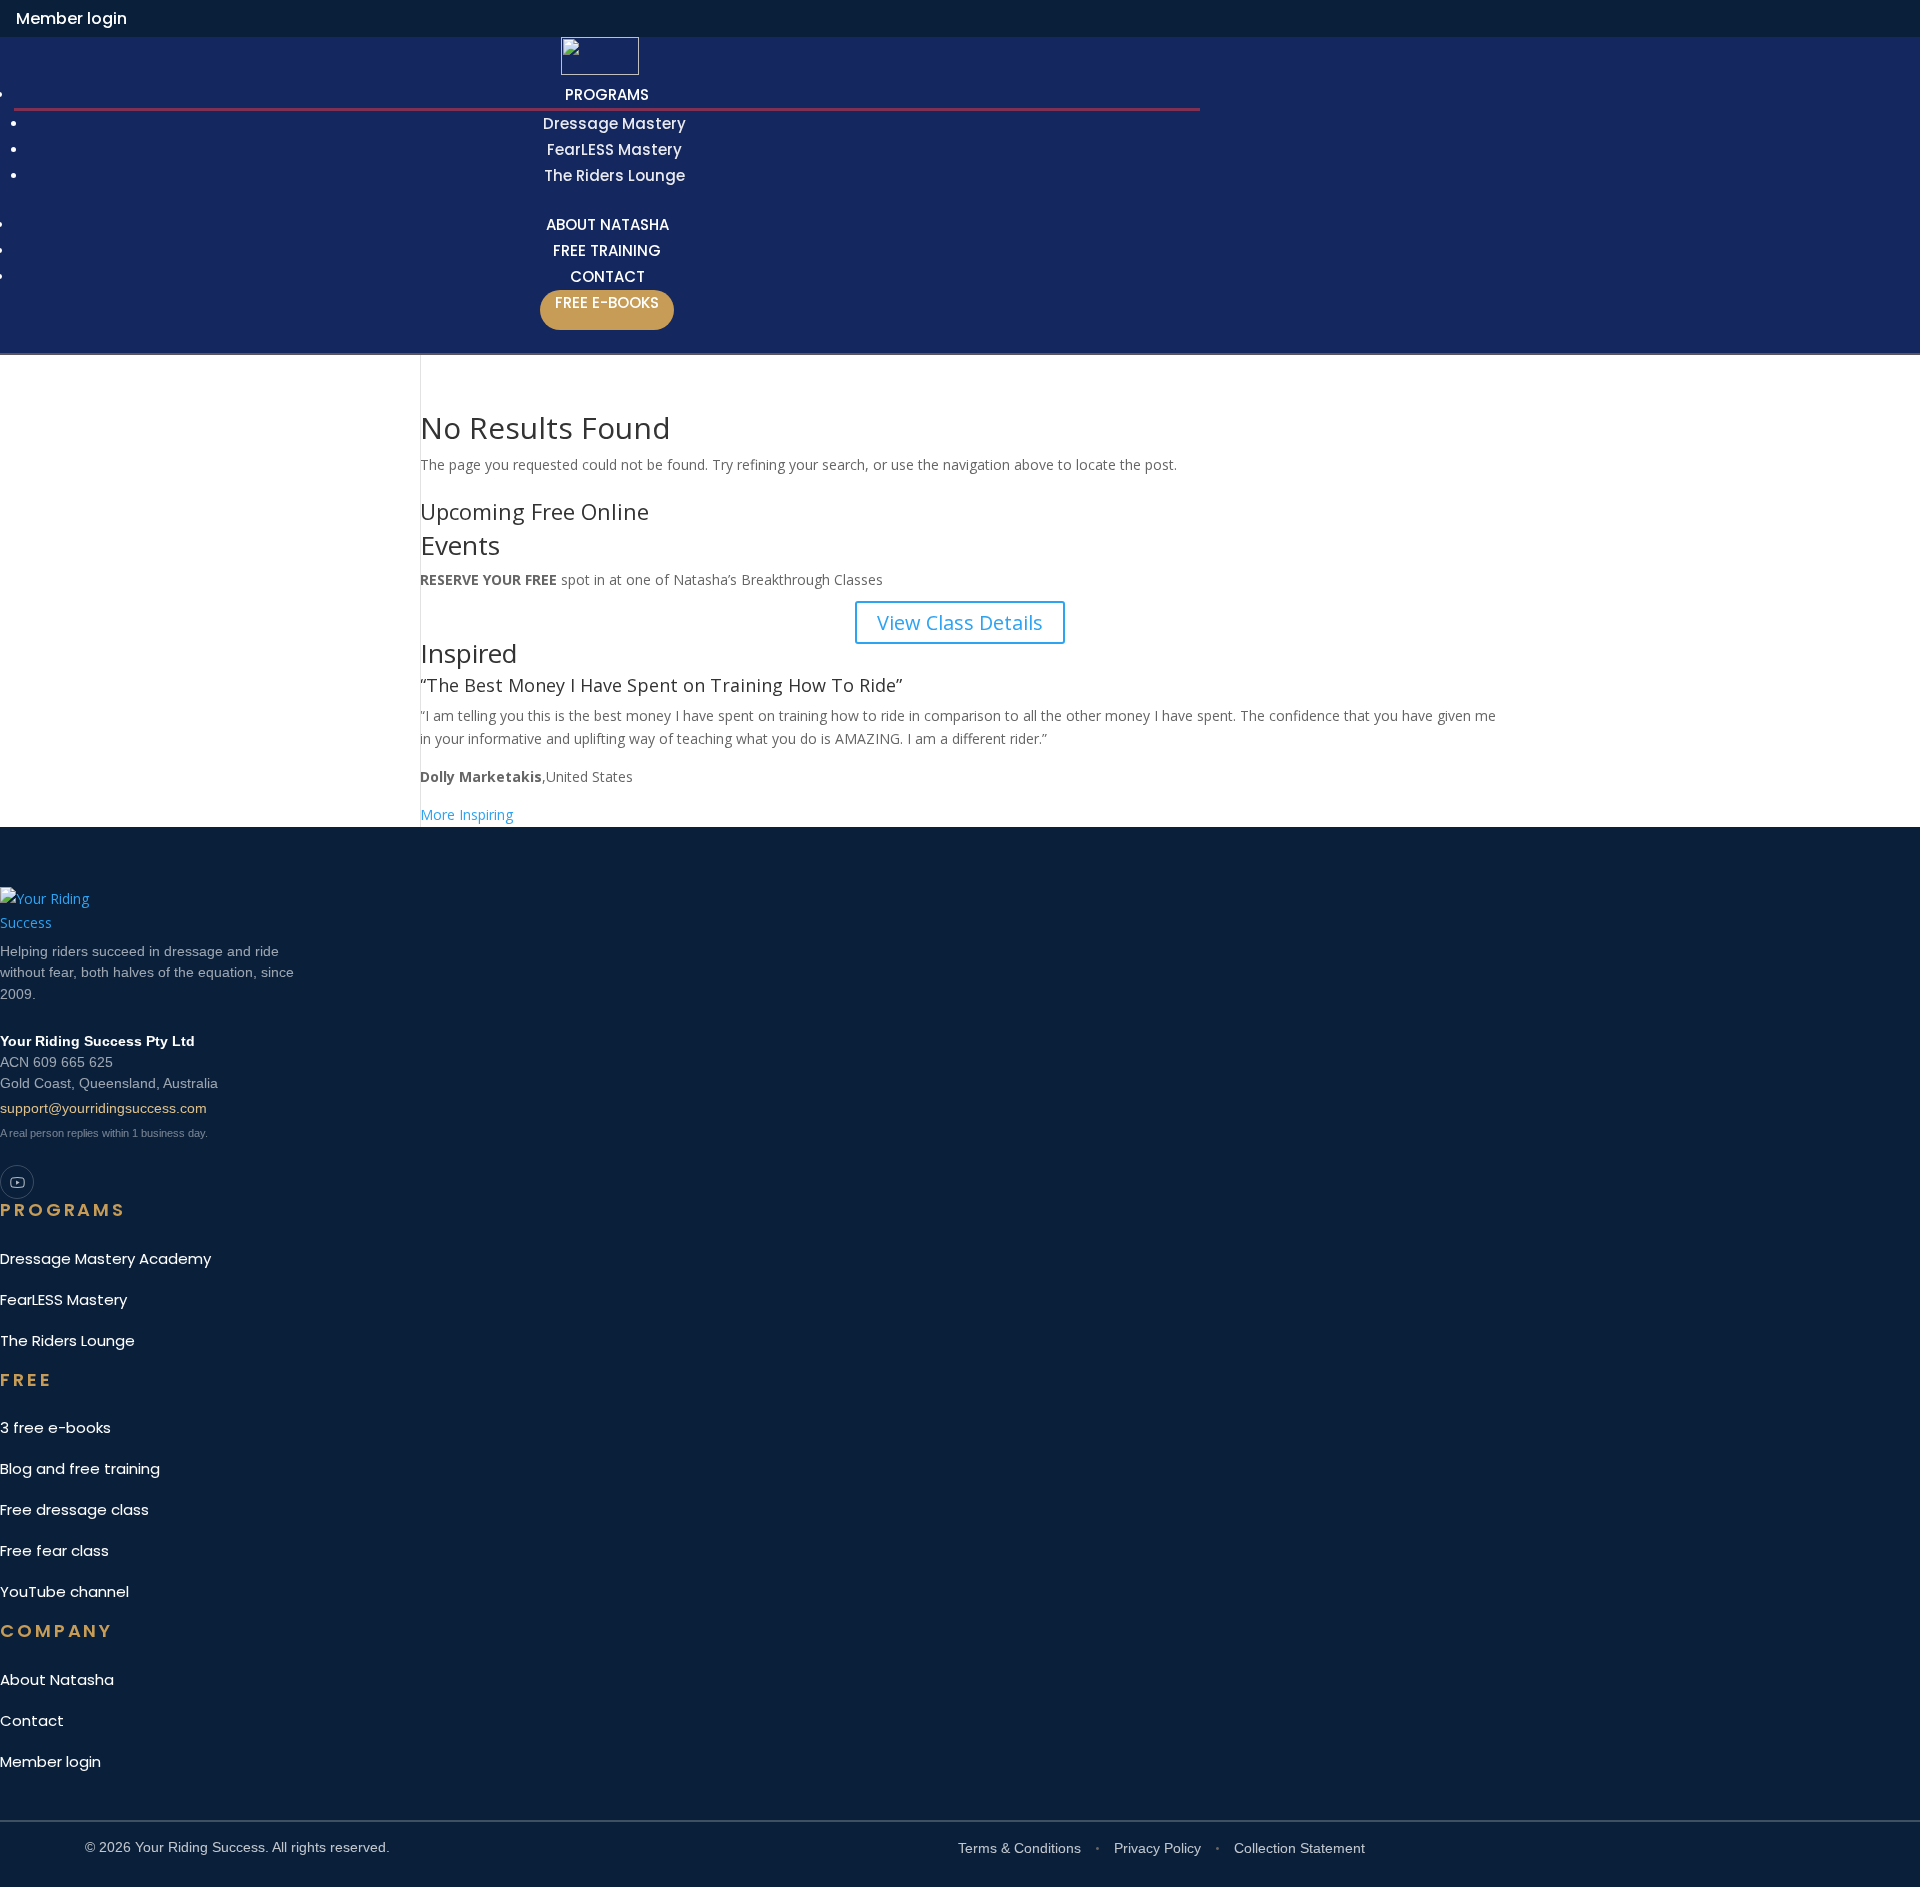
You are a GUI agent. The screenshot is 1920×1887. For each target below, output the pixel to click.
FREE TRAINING (607, 250)
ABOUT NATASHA (607, 224)
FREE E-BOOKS (607, 302)
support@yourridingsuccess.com (103, 1108)
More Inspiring (466, 814)
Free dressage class (74, 1509)
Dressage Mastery (614, 123)
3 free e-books (55, 1427)
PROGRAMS (607, 94)
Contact (32, 1720)
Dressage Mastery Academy (105, 1258)
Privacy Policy (1157, 1848)
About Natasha (57, 1679)
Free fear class (54, 1550)
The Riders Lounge (614, 175)
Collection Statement (1299, 1848)
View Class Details (960, 622)
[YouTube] (17, 1182)
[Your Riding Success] (640, 909)
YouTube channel (64, 1591)
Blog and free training (80, 1468)
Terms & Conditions (1019, 1848)
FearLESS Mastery (614, 149)
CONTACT (607, 276)
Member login (71, 18)
